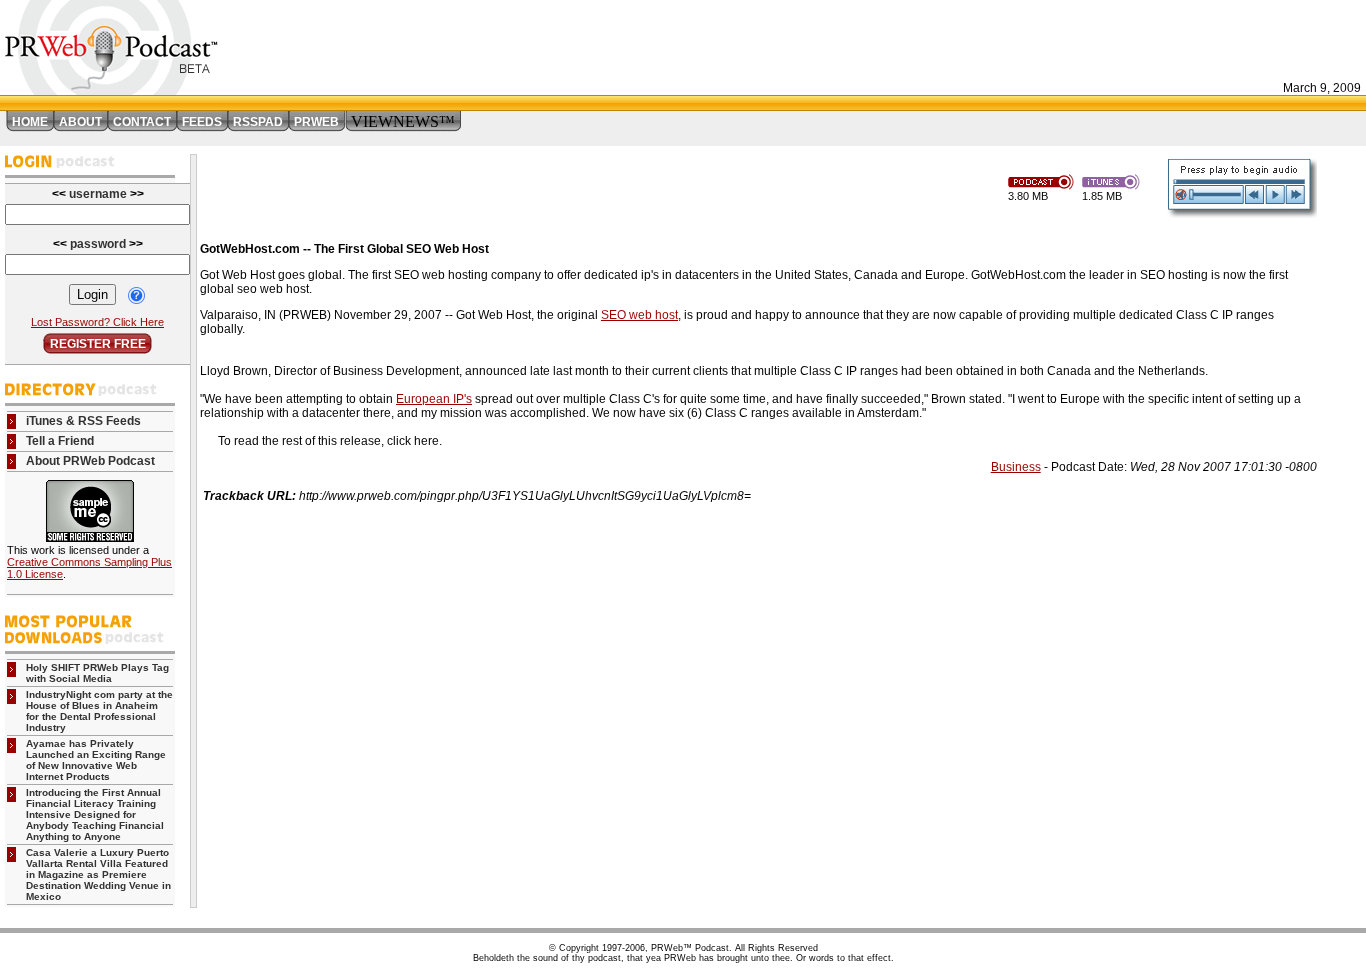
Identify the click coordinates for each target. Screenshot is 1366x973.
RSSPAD (258, 122)
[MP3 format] (1045, 180)
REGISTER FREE (98, 344)
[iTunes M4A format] (1114, 180)
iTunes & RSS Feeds (83, 421)
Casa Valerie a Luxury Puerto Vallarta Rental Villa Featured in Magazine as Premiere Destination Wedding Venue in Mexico (98, 874)
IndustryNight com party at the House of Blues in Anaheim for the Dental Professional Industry (99, 711)
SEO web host (639, 315)
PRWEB (316, 122)
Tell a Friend (60, 441)
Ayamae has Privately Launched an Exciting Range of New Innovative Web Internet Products (96, 760)
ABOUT (80, 122)
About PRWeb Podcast (90, 461)
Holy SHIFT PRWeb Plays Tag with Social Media (97, 673)
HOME (30, 122)
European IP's (434, 399)
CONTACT (142, 122)
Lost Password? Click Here (97, 322)
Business (1016, 467)
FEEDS (202, 122)
